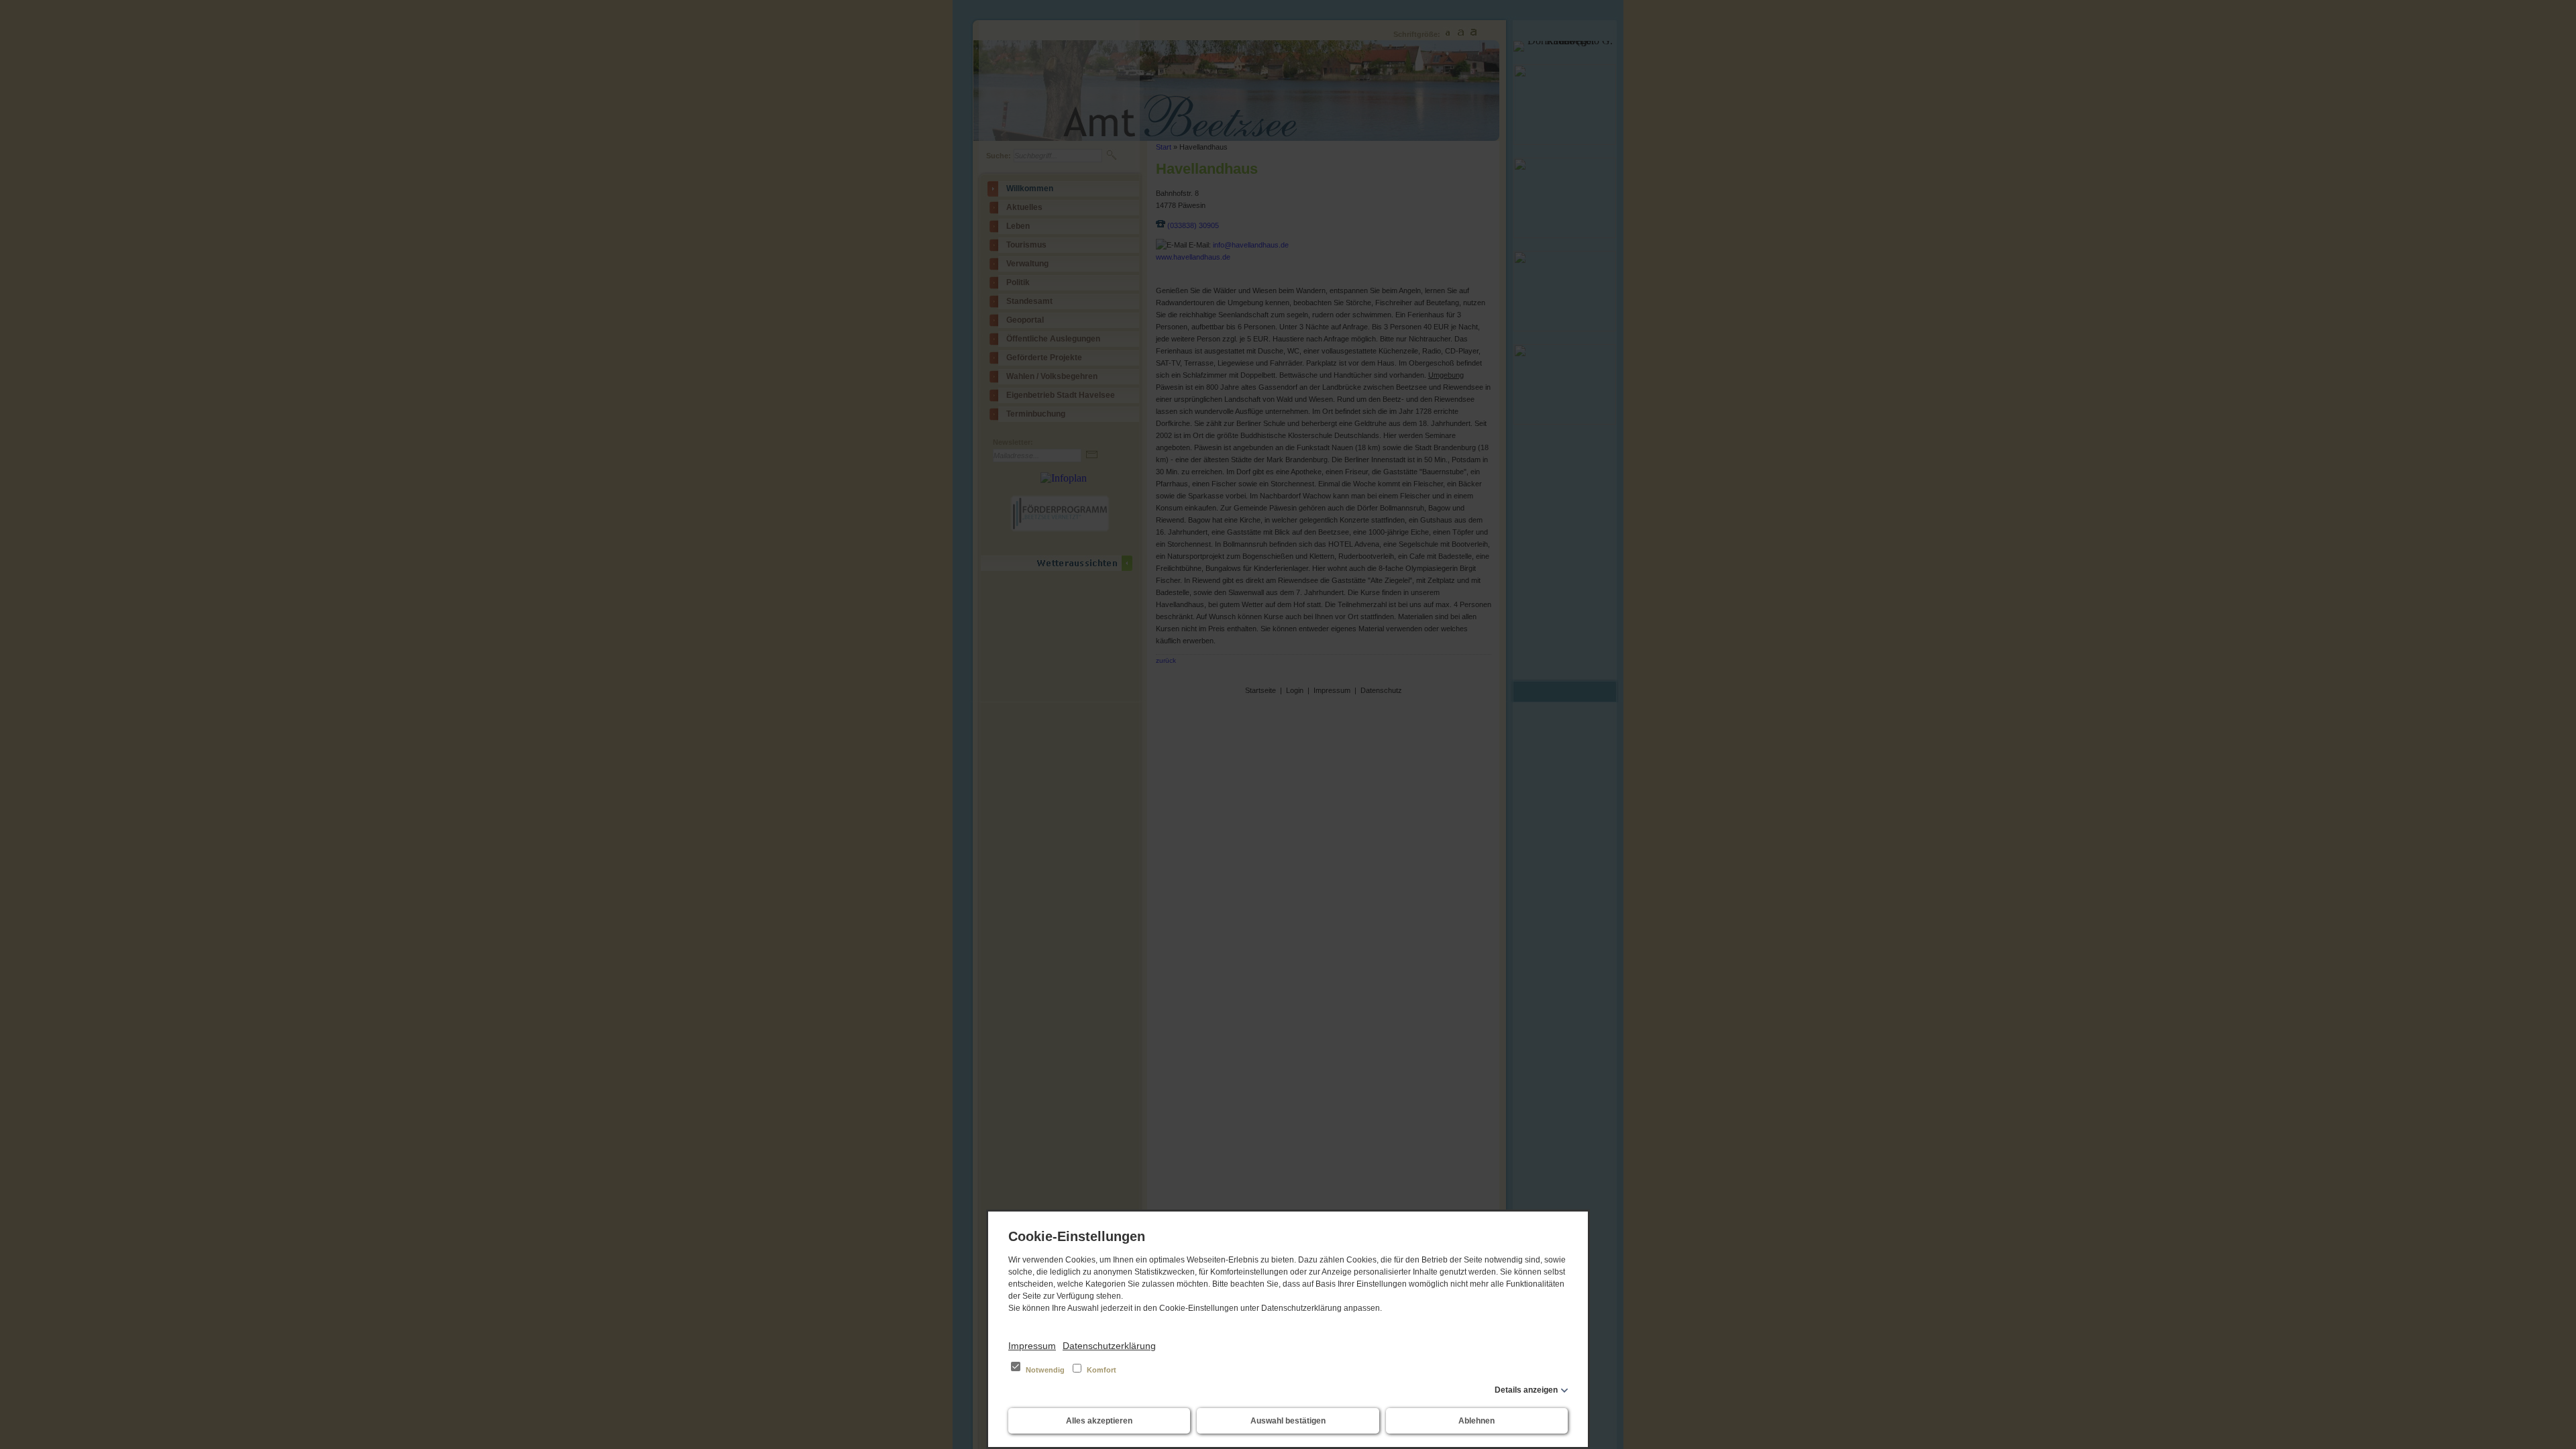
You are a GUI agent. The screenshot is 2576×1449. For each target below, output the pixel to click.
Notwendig (1045, 1370)
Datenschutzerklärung (1109, 1346)
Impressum (1032, 1346)
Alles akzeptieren (1099, 1421)
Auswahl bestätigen (1288, 1421)
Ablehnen (1477, 1421)
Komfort (1101, 1370)
